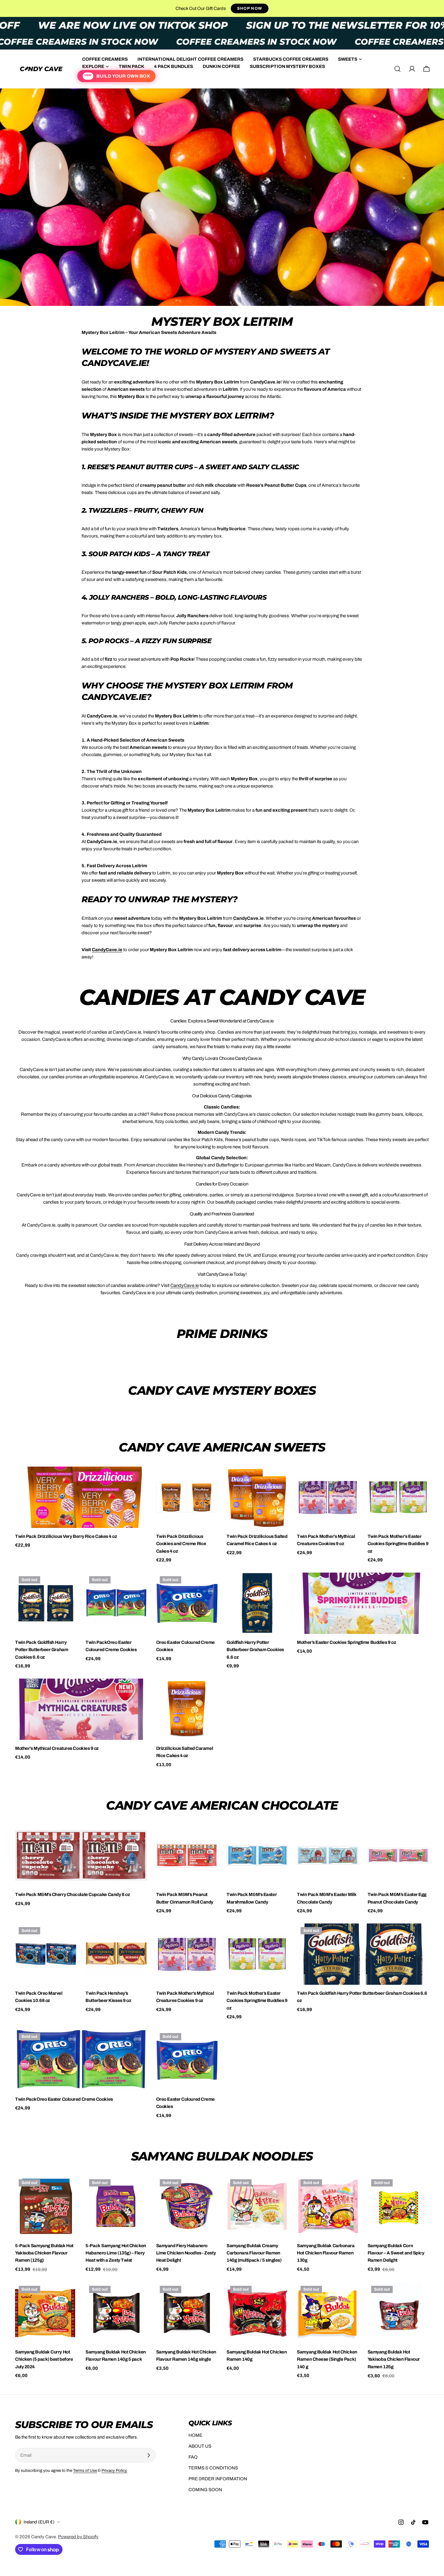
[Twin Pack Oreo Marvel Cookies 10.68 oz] (46, 1954)
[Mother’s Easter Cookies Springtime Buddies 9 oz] (363, 1603)
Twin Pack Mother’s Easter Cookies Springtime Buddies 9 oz (398, 1544)
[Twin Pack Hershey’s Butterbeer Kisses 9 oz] (116, 1954)
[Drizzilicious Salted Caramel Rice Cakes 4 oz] (187, 1709)
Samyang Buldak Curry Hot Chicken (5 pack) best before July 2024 (44, 2359)
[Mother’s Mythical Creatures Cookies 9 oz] (81, 1709)
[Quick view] (138, 1480)
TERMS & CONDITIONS (213, 2468)
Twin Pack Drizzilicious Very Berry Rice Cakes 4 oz (66, 1536)
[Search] (397, 69)
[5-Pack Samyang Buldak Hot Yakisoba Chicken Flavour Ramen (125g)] (46, 2206)
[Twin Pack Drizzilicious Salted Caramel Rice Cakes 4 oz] (257, 1497)
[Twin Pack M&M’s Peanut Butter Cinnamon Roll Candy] (187, 1855)
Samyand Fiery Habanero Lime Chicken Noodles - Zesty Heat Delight (186, 2253)
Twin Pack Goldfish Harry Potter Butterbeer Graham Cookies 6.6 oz (42, 1650)
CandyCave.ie (185, 1285)
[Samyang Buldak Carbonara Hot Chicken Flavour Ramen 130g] (328, 2206)
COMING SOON (205, 2490)
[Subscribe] (149, 2455)
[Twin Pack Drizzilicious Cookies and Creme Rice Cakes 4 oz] (187, 1497)
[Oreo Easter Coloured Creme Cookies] (187, 1603)
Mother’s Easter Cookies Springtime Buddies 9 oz (346, 1642)
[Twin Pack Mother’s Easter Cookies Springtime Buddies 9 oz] (398, 1497)
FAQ (193, 2457)
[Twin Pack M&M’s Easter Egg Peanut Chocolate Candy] (398, 1855)
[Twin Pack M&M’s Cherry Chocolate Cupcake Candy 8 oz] (81, 1855)
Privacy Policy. (114, 2470)
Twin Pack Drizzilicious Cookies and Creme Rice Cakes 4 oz (181, 1544)
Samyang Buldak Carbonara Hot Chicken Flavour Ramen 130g (326, 2253)
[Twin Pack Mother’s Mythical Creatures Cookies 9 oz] (328, 1497)
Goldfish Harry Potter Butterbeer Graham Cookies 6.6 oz (255, 1650)
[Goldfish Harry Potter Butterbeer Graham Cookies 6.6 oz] (257, 1603)
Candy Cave (43, 2537)
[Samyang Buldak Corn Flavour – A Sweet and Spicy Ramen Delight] (398, 2206)
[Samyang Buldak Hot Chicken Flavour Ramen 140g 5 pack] (116, 2313)
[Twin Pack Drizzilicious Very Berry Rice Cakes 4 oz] (81, 1497)
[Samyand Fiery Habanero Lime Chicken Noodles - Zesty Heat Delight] (187, 2206)
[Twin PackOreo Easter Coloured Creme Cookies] (116, 1603)
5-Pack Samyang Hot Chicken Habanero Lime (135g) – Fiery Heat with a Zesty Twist (116, 2253)
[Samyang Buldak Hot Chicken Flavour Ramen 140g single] (187, 2313)
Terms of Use (85, 2470)
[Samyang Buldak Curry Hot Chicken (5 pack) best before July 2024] (46, 2313)
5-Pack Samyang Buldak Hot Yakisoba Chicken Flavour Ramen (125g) (44, 2253)
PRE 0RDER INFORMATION (218, 2479)
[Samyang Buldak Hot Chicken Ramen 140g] (257, 2313)
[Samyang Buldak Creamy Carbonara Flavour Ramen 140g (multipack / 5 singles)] (257, 2206)
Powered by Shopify (78, 2537)
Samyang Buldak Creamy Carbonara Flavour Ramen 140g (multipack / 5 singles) (254, 2253)
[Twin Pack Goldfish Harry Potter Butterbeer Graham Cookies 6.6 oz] (46, 1603)
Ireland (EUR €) (39, 2522)
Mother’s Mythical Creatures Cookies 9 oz (57, 1748)
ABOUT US (200, 2446)
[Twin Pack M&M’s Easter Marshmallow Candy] (257, 1855)
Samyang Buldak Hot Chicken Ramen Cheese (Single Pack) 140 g (327, 2359)
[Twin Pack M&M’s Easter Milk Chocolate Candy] (328, 1855)
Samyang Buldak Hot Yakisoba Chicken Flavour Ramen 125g (394, 2359)
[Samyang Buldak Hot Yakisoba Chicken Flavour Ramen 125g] (398, 2313)
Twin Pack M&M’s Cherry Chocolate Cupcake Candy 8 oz (72, 1894)
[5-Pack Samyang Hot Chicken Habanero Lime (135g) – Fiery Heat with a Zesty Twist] (116, 2206)
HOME (195, 2435)
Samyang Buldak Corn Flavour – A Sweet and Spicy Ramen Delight (396, 2253)
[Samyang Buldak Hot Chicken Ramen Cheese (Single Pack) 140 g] (328, 2313)
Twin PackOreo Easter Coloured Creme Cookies (64, 2099)
